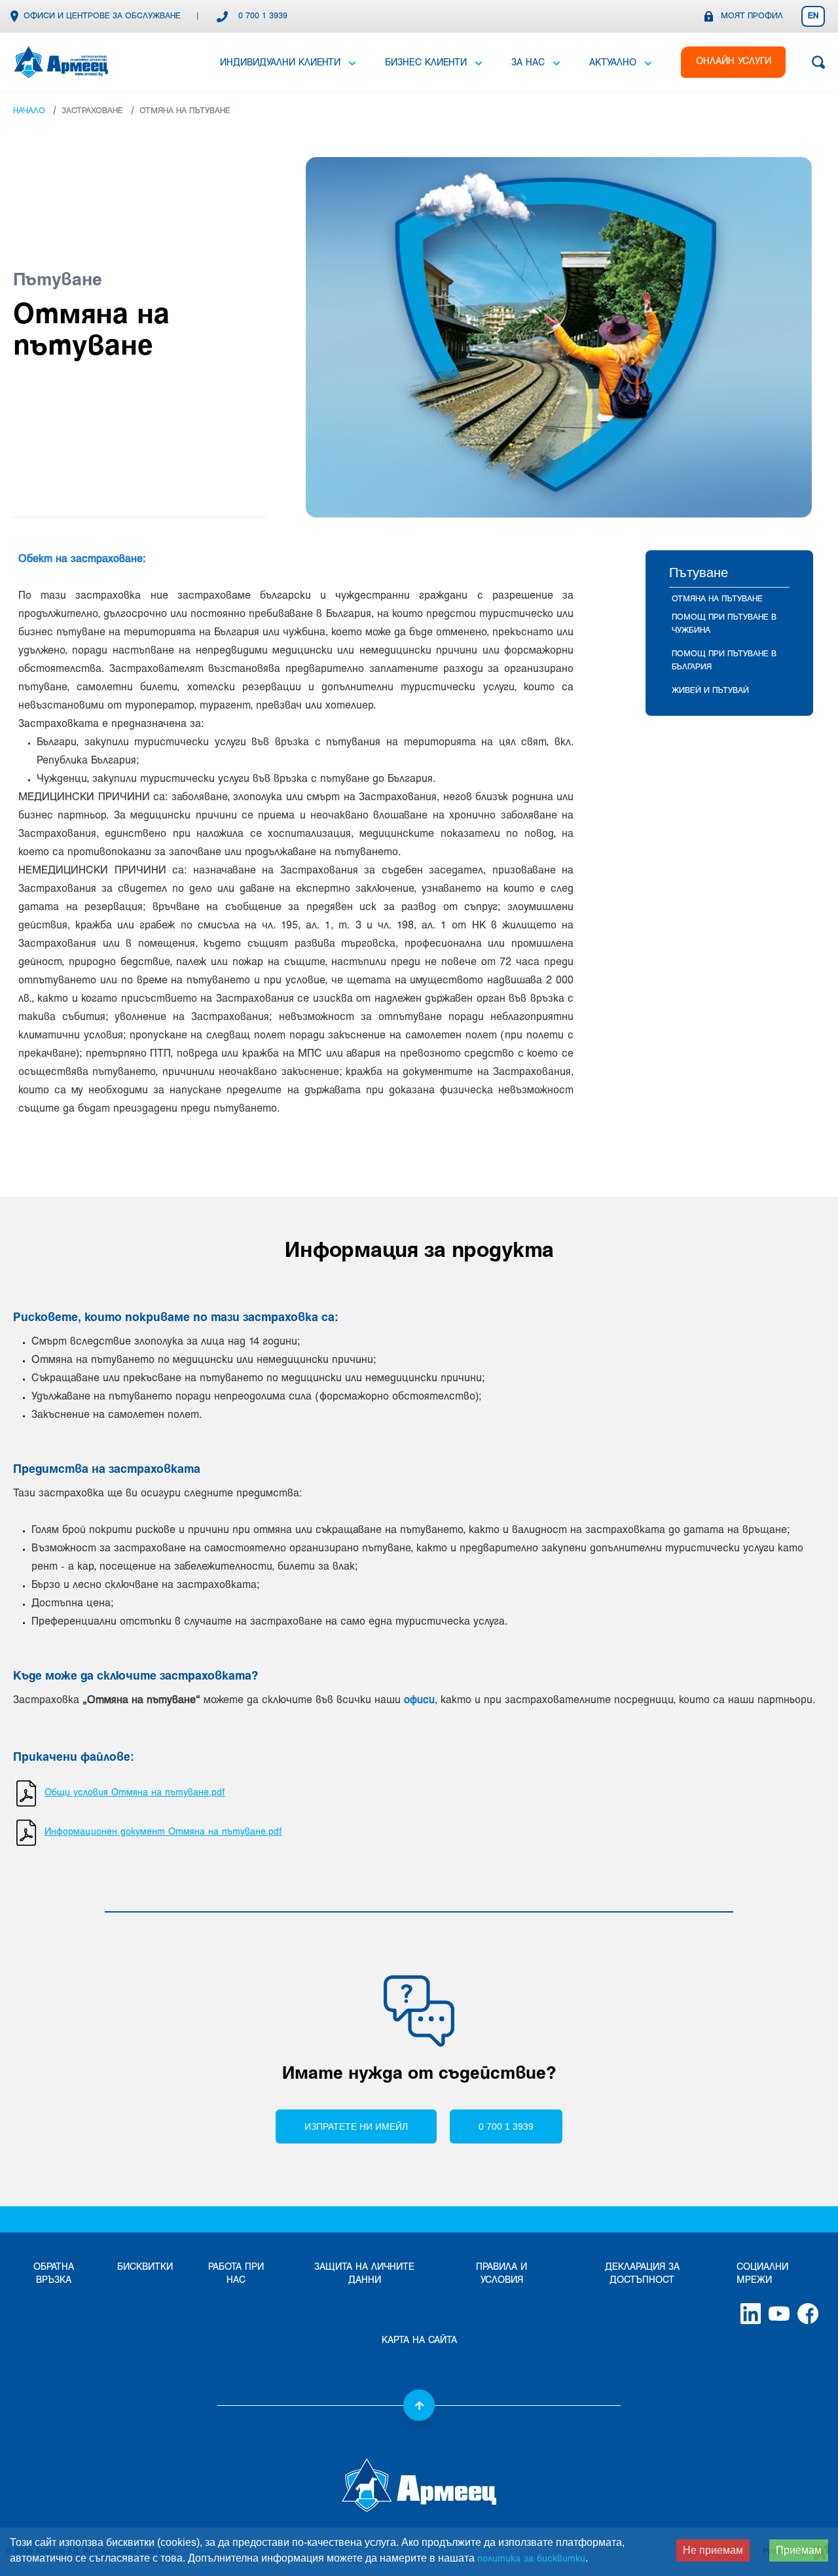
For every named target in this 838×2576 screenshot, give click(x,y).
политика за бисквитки (531, 2559)
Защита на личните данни (364, 2274)
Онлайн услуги (734, 62)
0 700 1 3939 (263, 16)
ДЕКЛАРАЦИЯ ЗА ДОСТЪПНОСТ (642, 2274)
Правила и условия (501, 2274)
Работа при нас (236, 2274)
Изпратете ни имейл (356, 2126)
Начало (29, 111)
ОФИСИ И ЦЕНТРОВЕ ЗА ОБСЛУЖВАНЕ (102, 16)
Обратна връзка (54, 2274)
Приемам (799, 2550)
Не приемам (713, 2550)
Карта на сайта (419, 2341)
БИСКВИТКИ (145, 2267)
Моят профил (752, 16)
